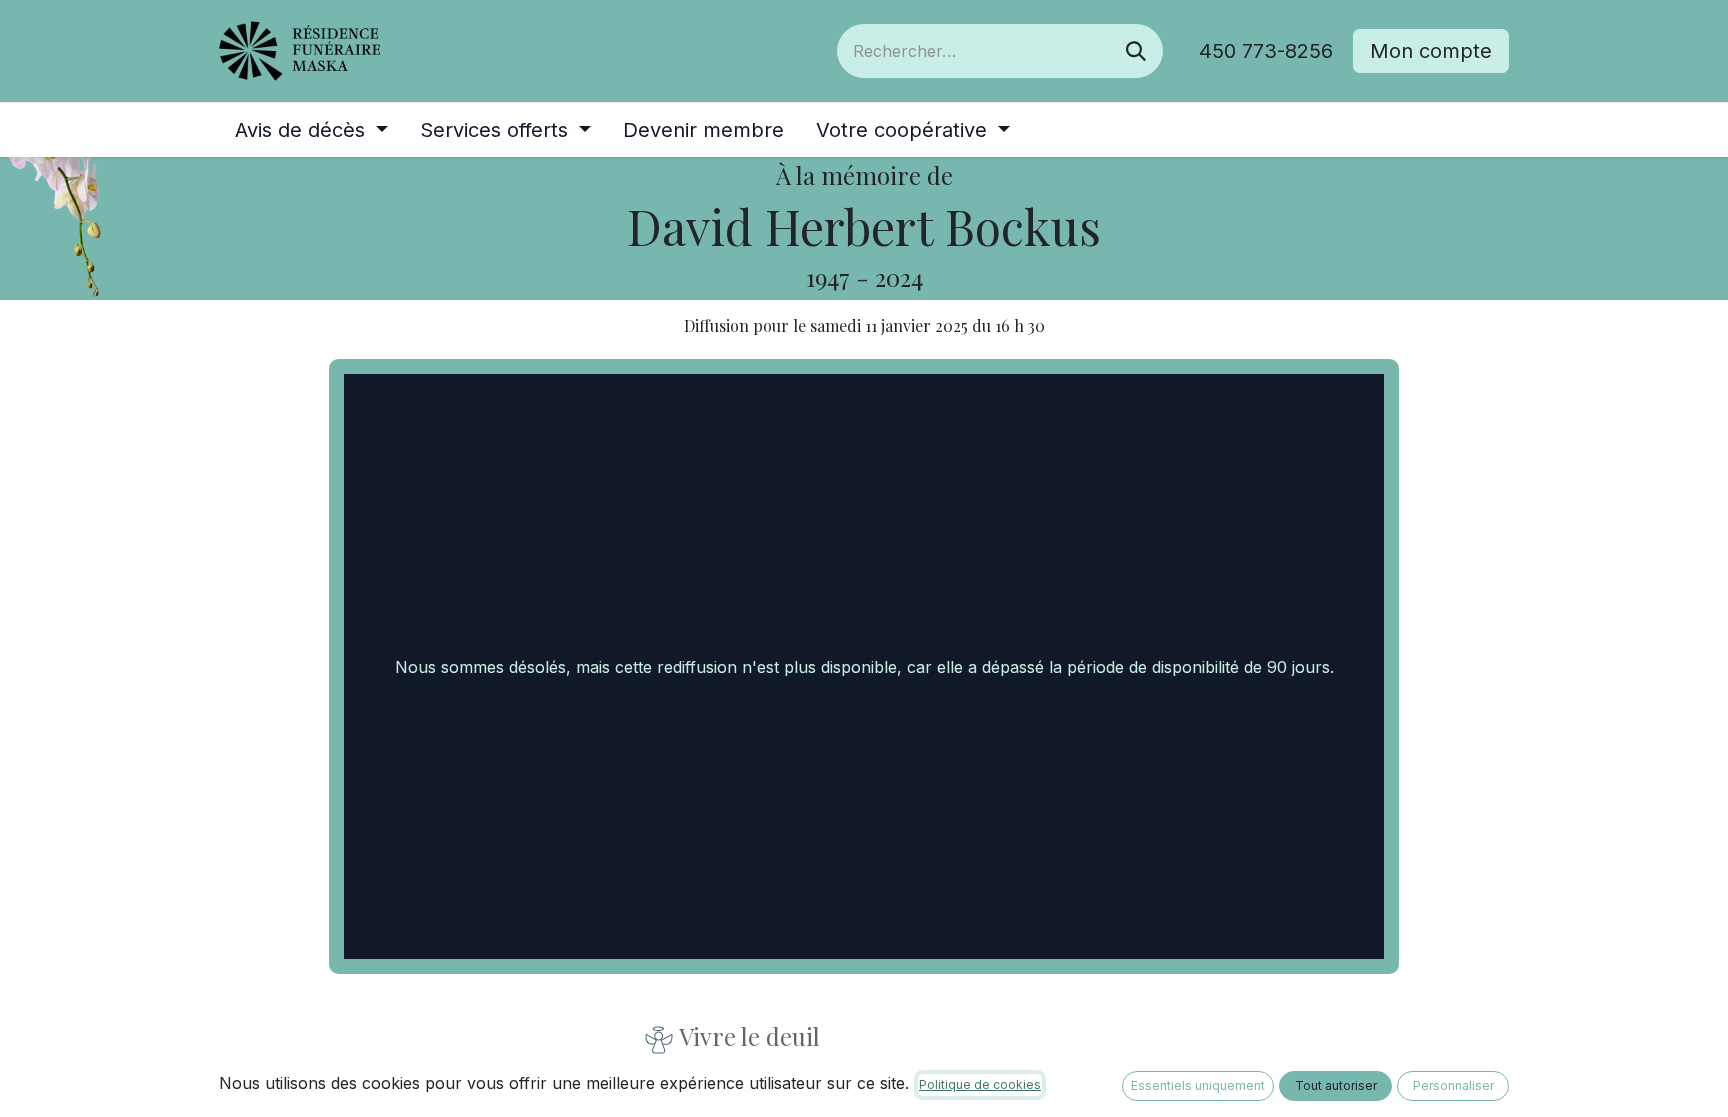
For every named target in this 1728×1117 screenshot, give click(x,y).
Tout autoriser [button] (1336, 1085)
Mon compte (1431, 51)
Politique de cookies (980, 1084)
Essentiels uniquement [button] (1198, 1085)
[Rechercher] (1136, 51)
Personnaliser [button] (1453, 1085)
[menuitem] (311, 130)
